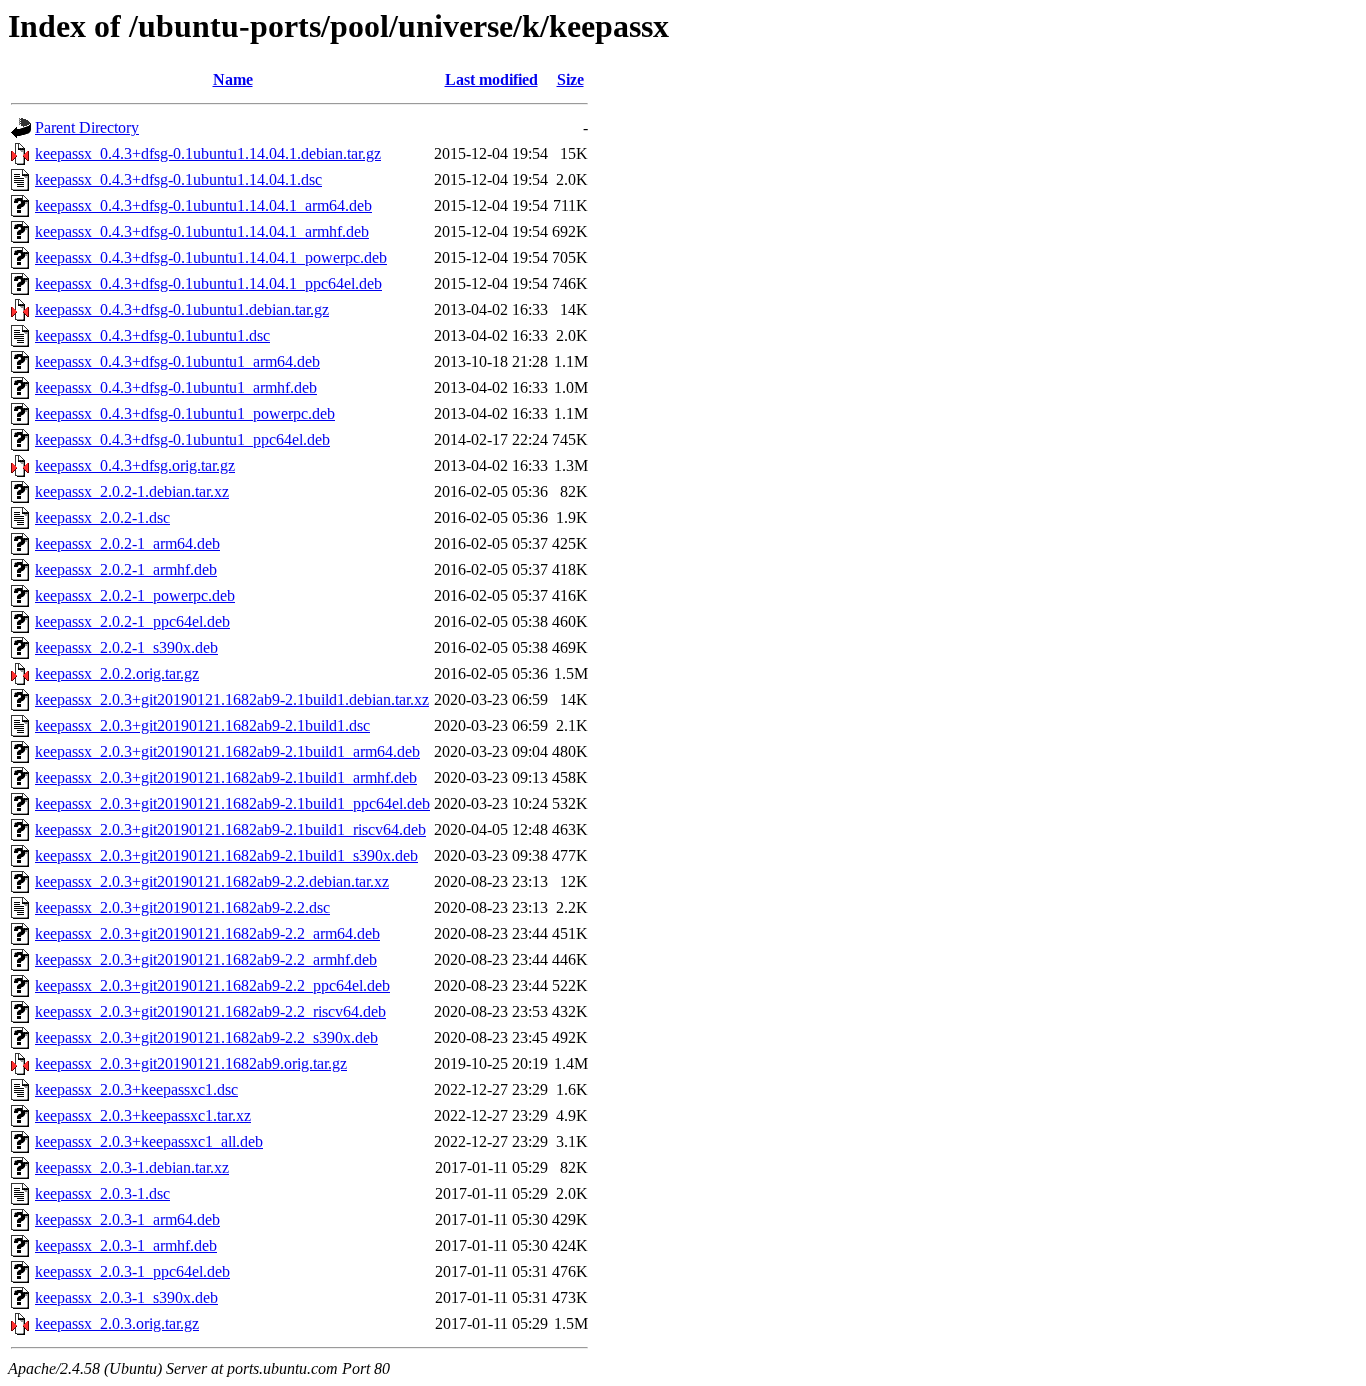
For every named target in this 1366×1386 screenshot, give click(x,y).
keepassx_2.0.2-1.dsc (102, 517)
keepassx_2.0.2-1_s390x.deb (126, 647)
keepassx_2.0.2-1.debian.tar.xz (132, 491)
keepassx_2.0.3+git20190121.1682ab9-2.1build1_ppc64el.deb (232, 803)
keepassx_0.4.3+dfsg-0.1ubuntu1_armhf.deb (176, 387)
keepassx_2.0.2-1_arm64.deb (127, 543)
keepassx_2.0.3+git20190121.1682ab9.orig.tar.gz (191, 1063)
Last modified (491, 79)
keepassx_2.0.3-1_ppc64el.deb (132, 1271)
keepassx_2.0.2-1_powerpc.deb (135, 595)
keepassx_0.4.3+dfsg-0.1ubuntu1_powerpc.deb (185, 413)
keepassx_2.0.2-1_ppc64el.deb (132, 621)
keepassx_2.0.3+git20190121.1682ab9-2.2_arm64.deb (207, 933)
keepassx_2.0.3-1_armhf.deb (126, 1245)
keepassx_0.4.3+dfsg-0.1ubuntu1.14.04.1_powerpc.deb (211, 257)
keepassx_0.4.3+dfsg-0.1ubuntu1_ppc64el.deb (182, 439)
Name (233, 79)
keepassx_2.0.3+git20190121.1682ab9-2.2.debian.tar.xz (212, 881)
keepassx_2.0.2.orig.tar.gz (117, 673)
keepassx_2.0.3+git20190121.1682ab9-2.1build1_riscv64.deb (230, 829)
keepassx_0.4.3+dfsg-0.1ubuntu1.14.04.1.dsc (178, 179)
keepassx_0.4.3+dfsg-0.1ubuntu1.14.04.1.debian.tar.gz (208, 153)
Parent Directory (87, 127)
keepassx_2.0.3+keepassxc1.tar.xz (143, 1115)
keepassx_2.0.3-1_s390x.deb (126, 1297)
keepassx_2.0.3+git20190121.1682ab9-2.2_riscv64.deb (210, 1011)
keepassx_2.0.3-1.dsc (102, 1193)
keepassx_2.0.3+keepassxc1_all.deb (149, 1141)
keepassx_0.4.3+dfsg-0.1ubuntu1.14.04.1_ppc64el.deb (208, 283)
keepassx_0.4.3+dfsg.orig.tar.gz (135, 465)
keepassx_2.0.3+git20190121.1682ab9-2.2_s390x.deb (206, 1037)
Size (570, 79)
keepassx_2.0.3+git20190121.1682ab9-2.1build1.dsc (202, 725)
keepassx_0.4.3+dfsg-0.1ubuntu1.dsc (152, 335)
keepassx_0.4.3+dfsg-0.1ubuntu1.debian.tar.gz (182, 309)
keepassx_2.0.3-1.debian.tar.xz (132, 1167)
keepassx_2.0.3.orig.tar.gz (117, 1323)
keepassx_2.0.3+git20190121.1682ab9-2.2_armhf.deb (206, 959)
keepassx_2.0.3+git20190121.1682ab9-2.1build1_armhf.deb (226, 777)
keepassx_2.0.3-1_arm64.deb (127, 1219)
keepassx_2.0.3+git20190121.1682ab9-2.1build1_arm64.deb (227, 751)
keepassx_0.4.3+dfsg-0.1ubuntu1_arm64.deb (177, 361)
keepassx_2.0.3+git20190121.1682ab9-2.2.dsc (182, 907)
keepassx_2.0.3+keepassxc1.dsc (136, 1089)
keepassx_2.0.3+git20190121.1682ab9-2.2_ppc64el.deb (212, 985)
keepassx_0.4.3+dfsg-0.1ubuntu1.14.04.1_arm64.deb (203, 205)
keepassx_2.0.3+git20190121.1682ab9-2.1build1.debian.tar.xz (232, 699)
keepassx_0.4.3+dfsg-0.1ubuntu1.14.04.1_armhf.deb (202, 231)
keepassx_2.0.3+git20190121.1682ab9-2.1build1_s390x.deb (226, 855)
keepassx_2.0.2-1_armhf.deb (126, 569)
